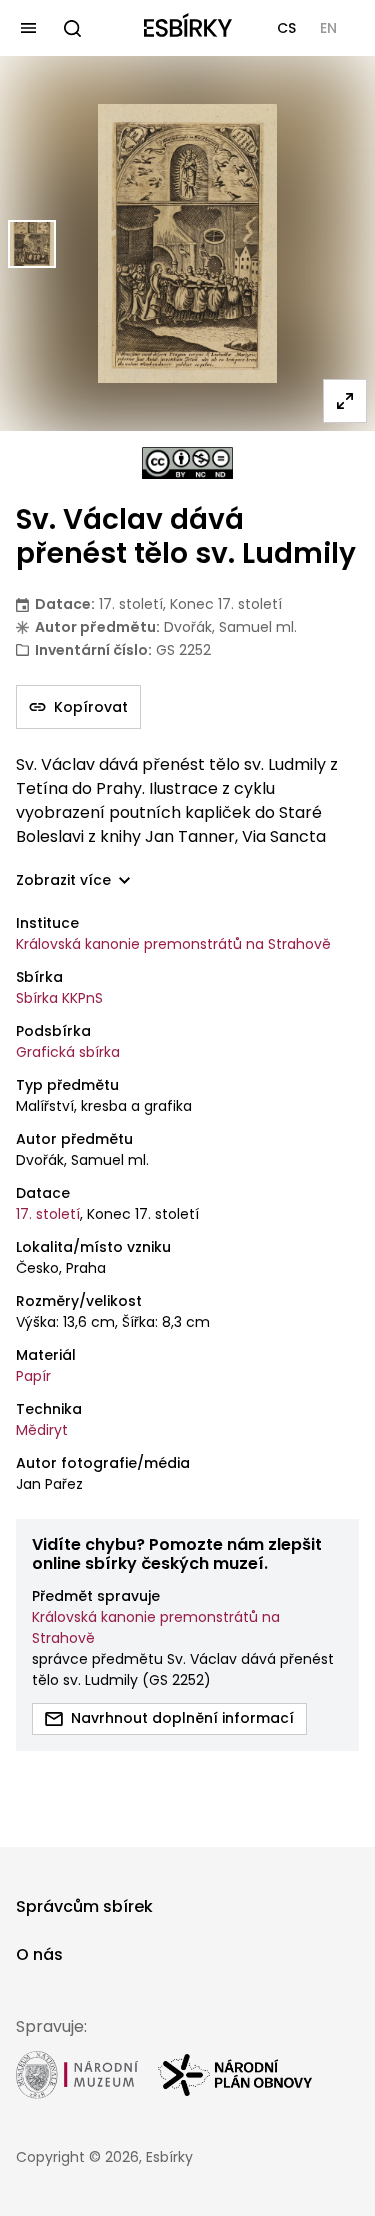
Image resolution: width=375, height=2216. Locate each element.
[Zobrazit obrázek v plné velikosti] (345, 401)
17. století (48, 1214)
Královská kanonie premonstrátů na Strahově (173, 944)
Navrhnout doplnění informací (182, 1718)
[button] (286, 28)
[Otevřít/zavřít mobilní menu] (28, 28)
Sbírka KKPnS (59, 998)
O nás (39, 1954)
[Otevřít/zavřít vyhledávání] (72, 28)
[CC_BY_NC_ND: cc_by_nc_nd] (187, 463)
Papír (33, 1376)
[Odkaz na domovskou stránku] (188, 28)
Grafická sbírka (68, 1052)
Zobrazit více (63, 880)
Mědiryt (42, 1430)
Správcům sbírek (84, 1906)
